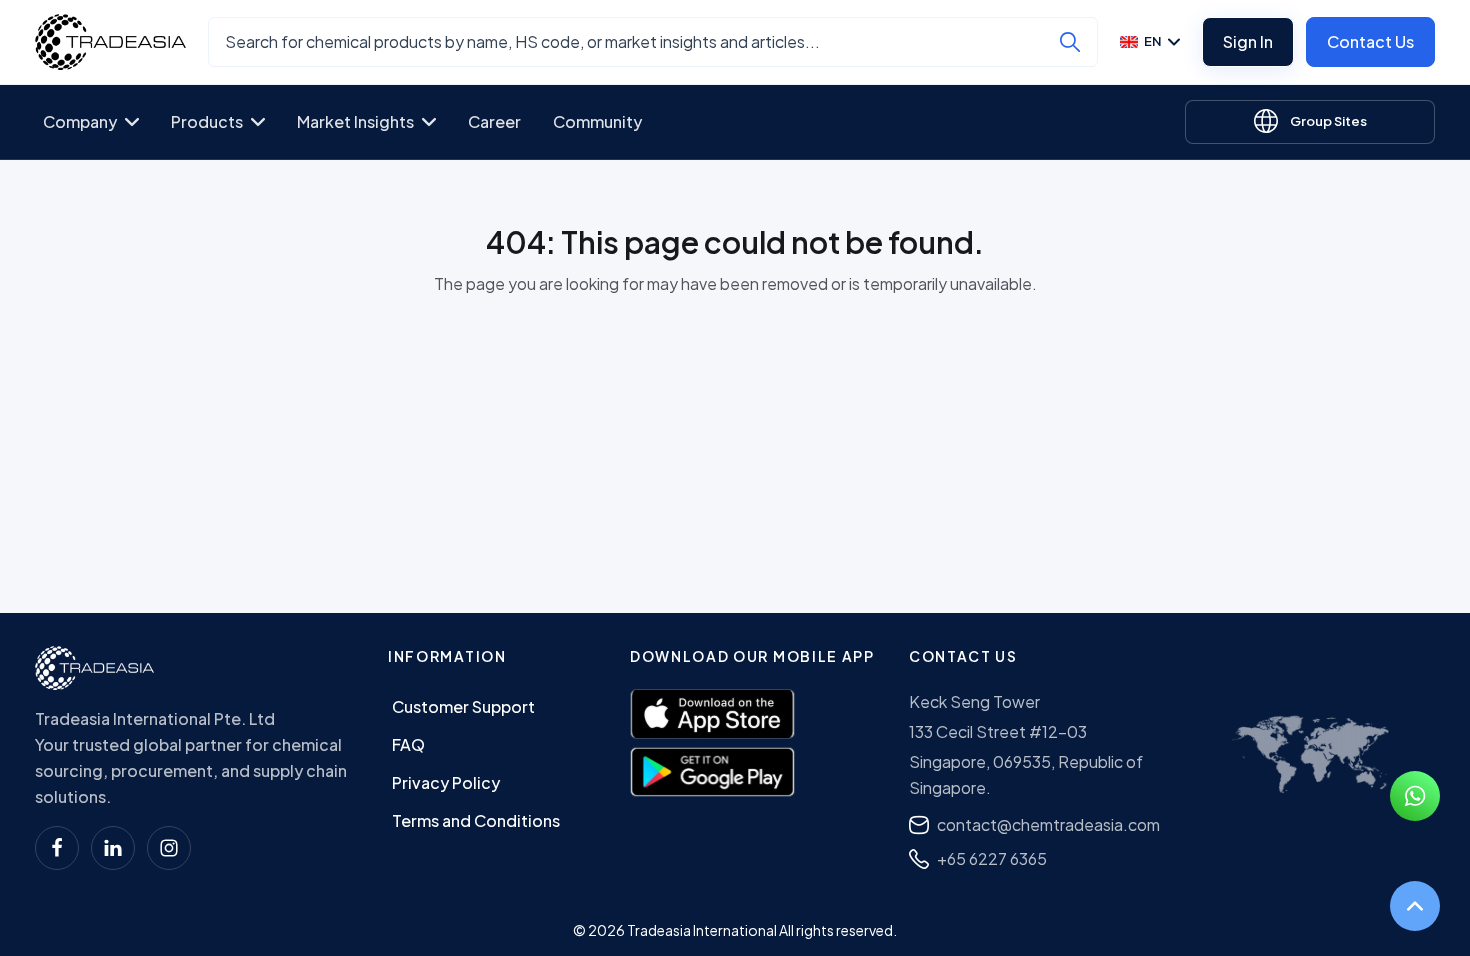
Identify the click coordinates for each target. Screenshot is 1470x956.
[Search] (1070, 42)
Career (494, 121)
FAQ (408, 744)
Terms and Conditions (476, 820)
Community (597, 121)
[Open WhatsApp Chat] (1415, 796)
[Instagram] (169, 848)
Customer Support (463, 706)
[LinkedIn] (113, 848)
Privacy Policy (446, 782)
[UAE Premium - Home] (110, 42)
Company (80, 121)
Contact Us (1370, 41)
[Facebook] (57, 848)
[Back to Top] (1415, 906)
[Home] (94, 668)
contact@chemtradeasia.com (1048, 824)
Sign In (1248, 41)
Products (207, 121)
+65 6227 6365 (992, 858)
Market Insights (355, 121)
